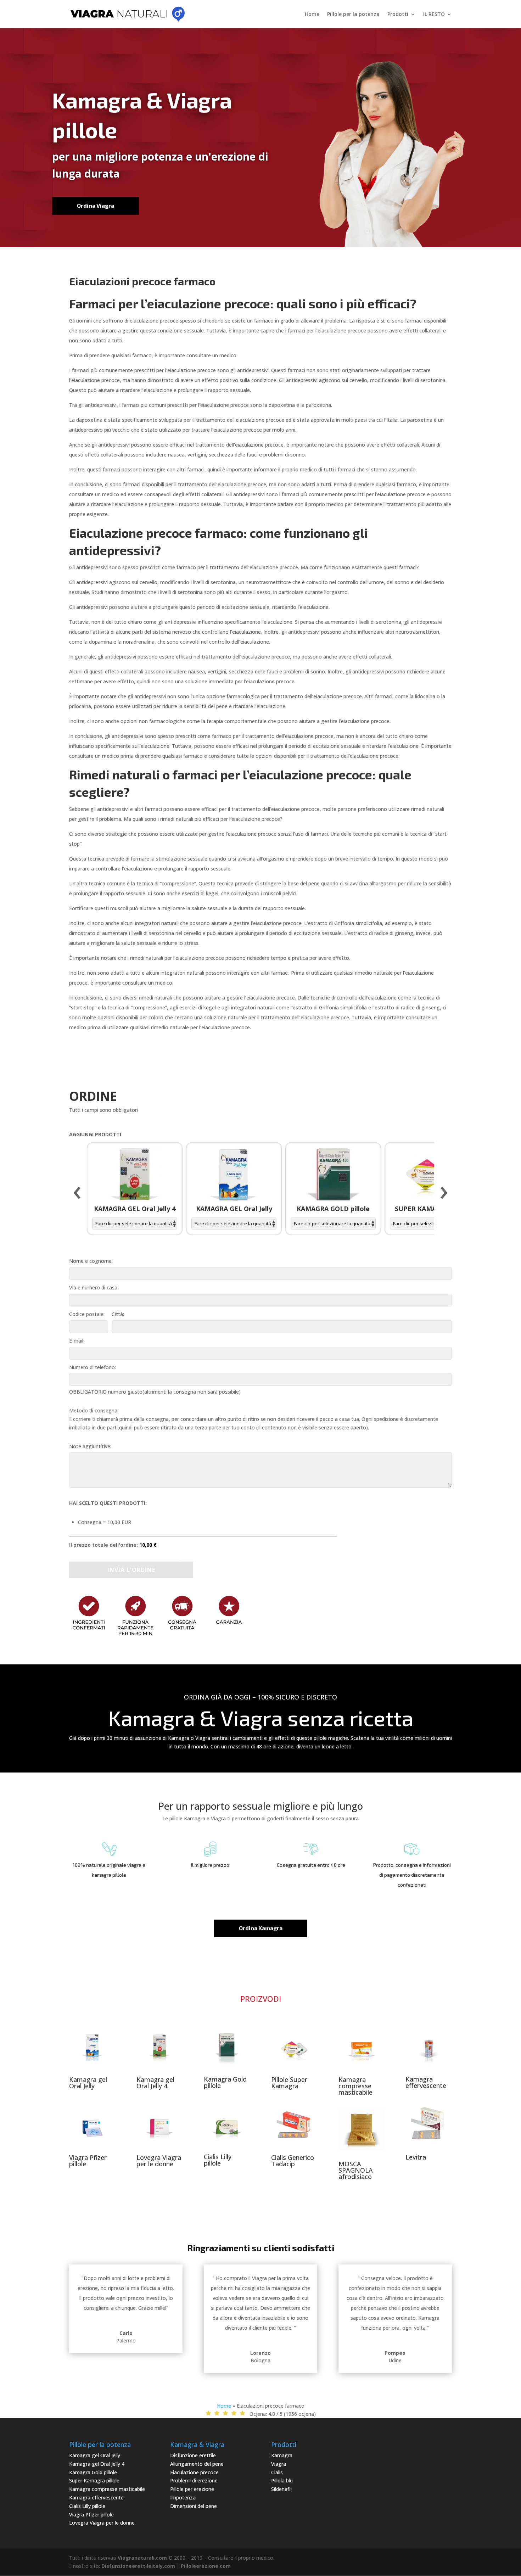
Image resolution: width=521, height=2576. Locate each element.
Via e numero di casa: (94, 1287)
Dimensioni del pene (194, 2506)
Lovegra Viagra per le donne (159, 2161)
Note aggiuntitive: (90, 1446)
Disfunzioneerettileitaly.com (138, 2566)
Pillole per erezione (192, 2489)
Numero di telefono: (93, 1367)
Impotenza (183, 2497)
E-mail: (77, 1341)
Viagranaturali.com (142, 2558)
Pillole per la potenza (353, 15)
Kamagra (282, 2455)
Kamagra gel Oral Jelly (88, 2083)
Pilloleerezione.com (206, 2566)
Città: (118, 1314)
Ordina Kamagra (261, 1928)
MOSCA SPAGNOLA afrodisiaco (356, 2170)
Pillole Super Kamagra (289, 2083)
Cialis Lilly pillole (218, 2160)
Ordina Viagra (96, 205)
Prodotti (398, 15)
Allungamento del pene (197, 2464)
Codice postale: (87, 1314)
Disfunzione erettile (193, 2455)
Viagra (279, 2464)
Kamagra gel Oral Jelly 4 (155, 2083)
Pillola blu (282, 2480)
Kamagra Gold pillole (225, 2082)
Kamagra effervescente (426, 2082)
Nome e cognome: (91, 1261)
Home (312, 15)
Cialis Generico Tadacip (293, 2161)
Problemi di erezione (194, 2480)
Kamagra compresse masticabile (355, 2086)
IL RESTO (434, 15)
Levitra (416, 2157)
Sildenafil (281, 2489)
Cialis (277, 2472)
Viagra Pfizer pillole (88, 2161)
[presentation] (77, 1193)
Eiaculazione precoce (194, 2472)
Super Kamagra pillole (94, 2480)
